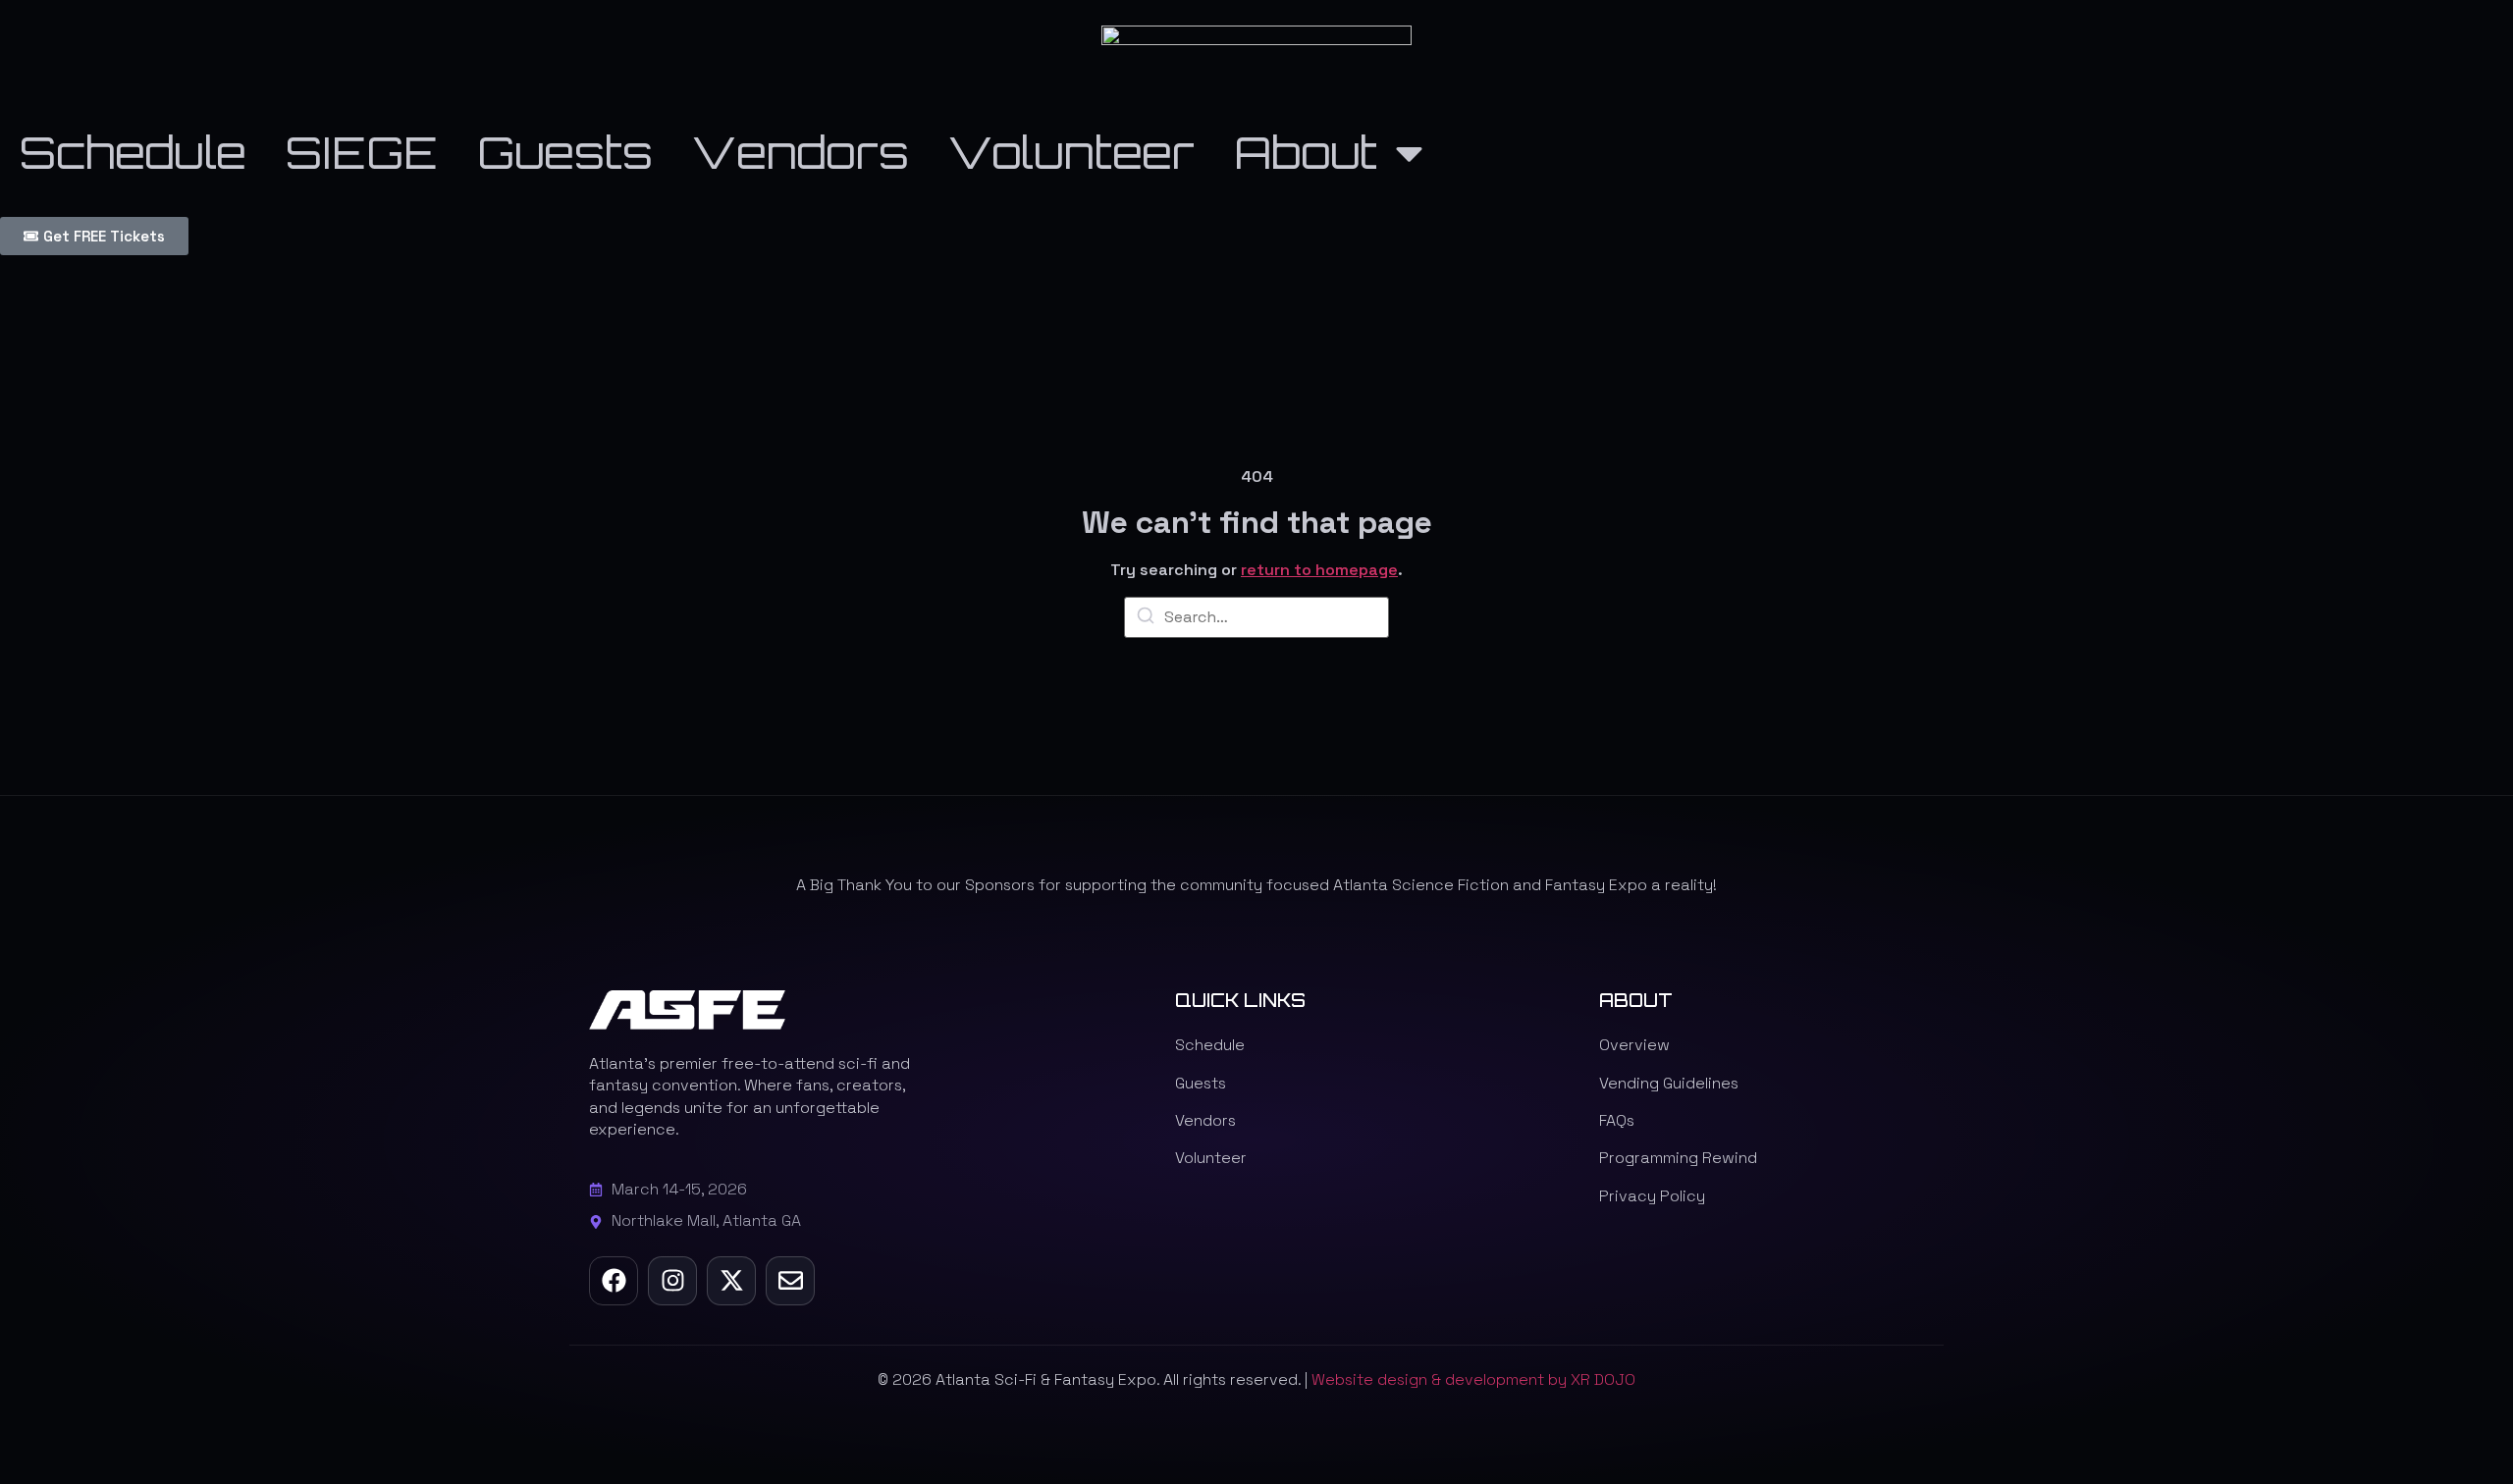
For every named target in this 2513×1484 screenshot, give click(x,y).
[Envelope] (790, 1281)
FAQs (1617, 1120)
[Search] (1146, 619)
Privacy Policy (1652, 1196)
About (1306, 152)
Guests (565, 152)
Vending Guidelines (1669, 1083)
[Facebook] (614, 1281)
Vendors (801, 152)
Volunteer (1071, 152)
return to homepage (1319, 570)
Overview (1634, 1045)
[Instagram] (672, 1281)
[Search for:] (1256, 617)
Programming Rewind (1678, 1158)
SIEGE (362, 152)
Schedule (133, 152)
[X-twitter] (731, 1281)
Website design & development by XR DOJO (1473, 1379)
